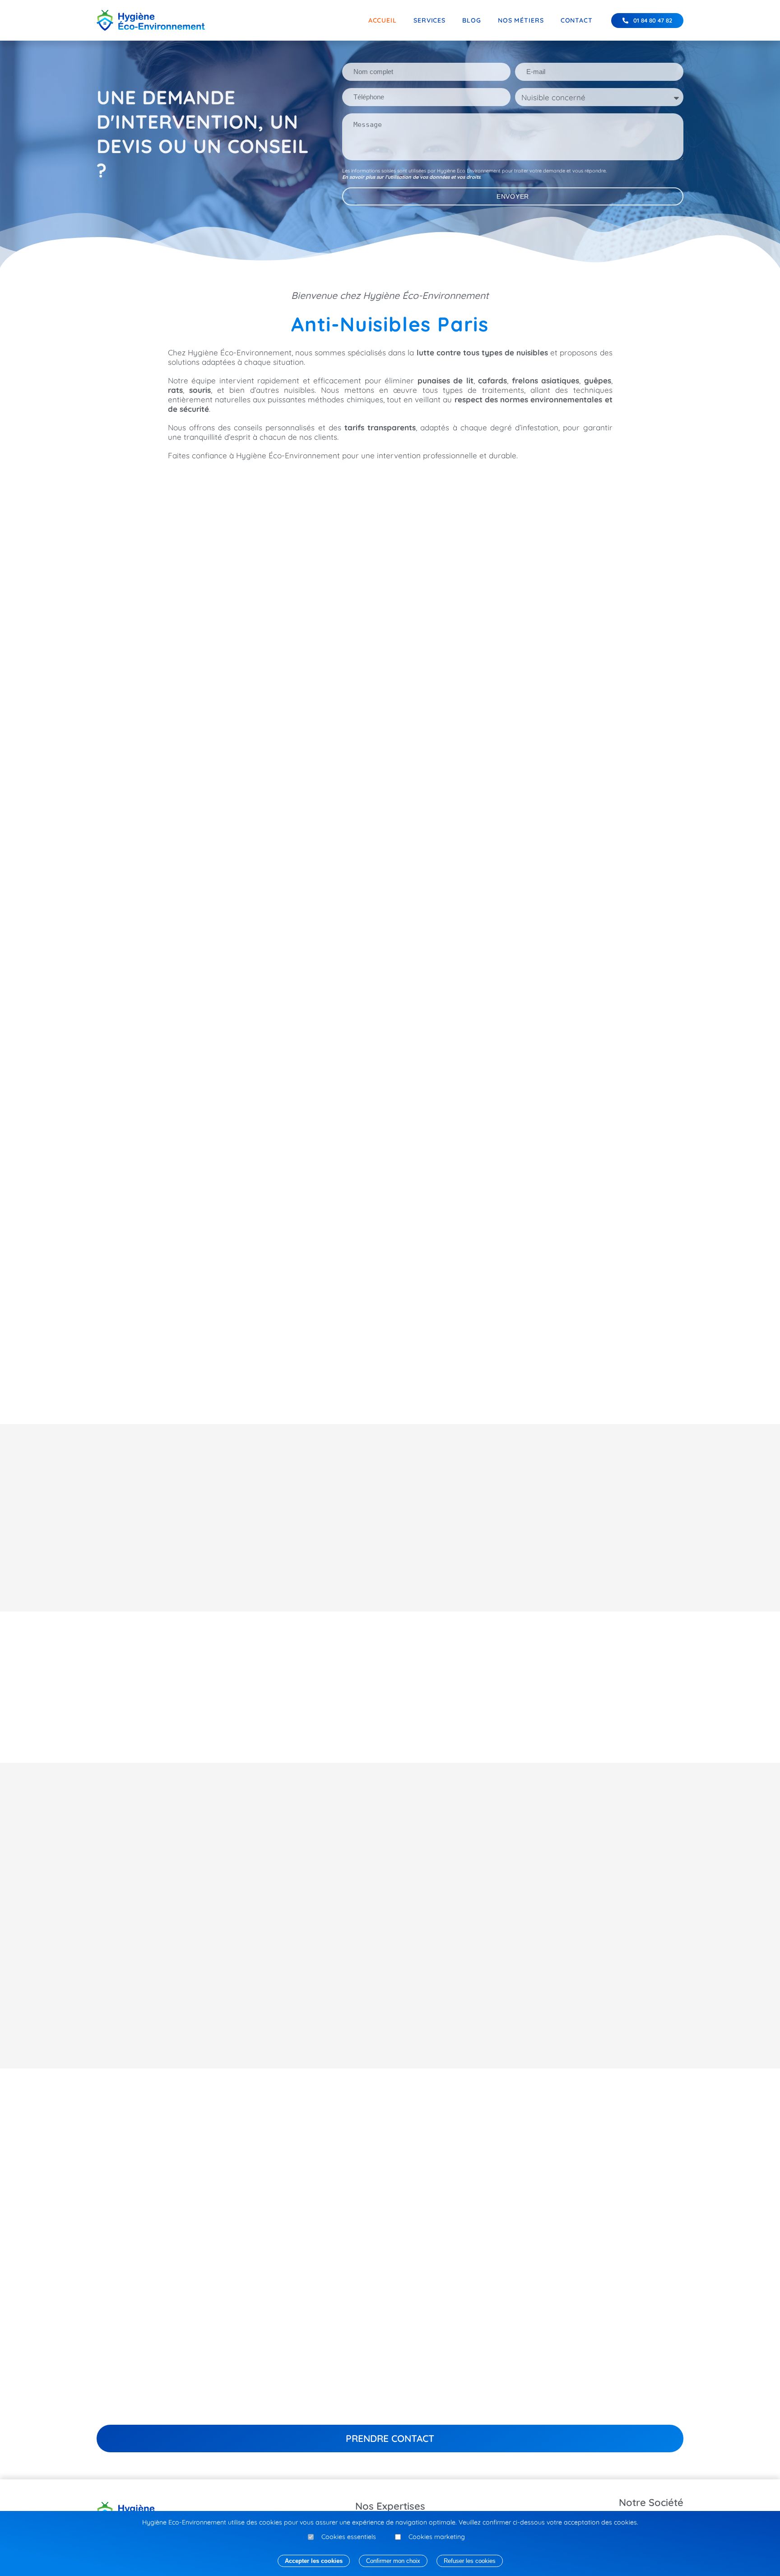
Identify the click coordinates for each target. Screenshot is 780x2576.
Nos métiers (521, 20)
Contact (577, 20)
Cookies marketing (437, 2537)
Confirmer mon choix (393, 2561)
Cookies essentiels (349, 2537)
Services (429, 20)
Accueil (383, 20)
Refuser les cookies (470, 2561)
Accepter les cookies (314, 2561)
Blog (472, 20)
